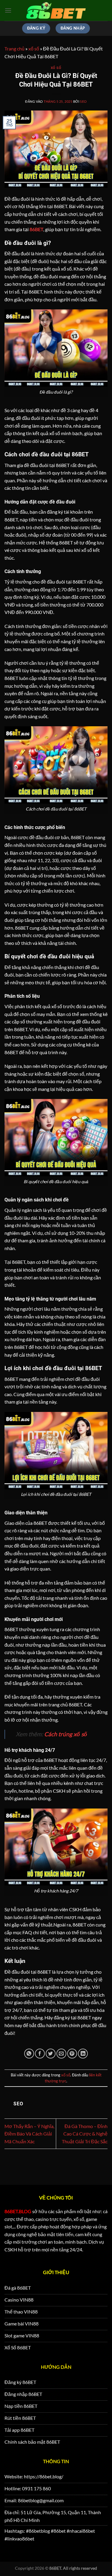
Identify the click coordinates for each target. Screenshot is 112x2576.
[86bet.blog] (56, 11)
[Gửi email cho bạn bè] (61, 2054)
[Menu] (8, 10)
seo (83, 101)
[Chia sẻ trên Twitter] (51, 2054)
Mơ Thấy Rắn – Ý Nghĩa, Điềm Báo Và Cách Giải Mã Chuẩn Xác (29, 2134)
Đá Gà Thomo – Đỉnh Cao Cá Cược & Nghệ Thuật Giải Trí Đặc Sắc (85, 2134)
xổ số (34, 49)
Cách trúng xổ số (66, 1734)
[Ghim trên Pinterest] (72, 2054)
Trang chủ (14, 49)
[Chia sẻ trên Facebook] (40, 2054)
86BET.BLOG (18, 2211)
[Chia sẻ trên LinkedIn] (83, 2054)
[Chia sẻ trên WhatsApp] (29, 2054)
